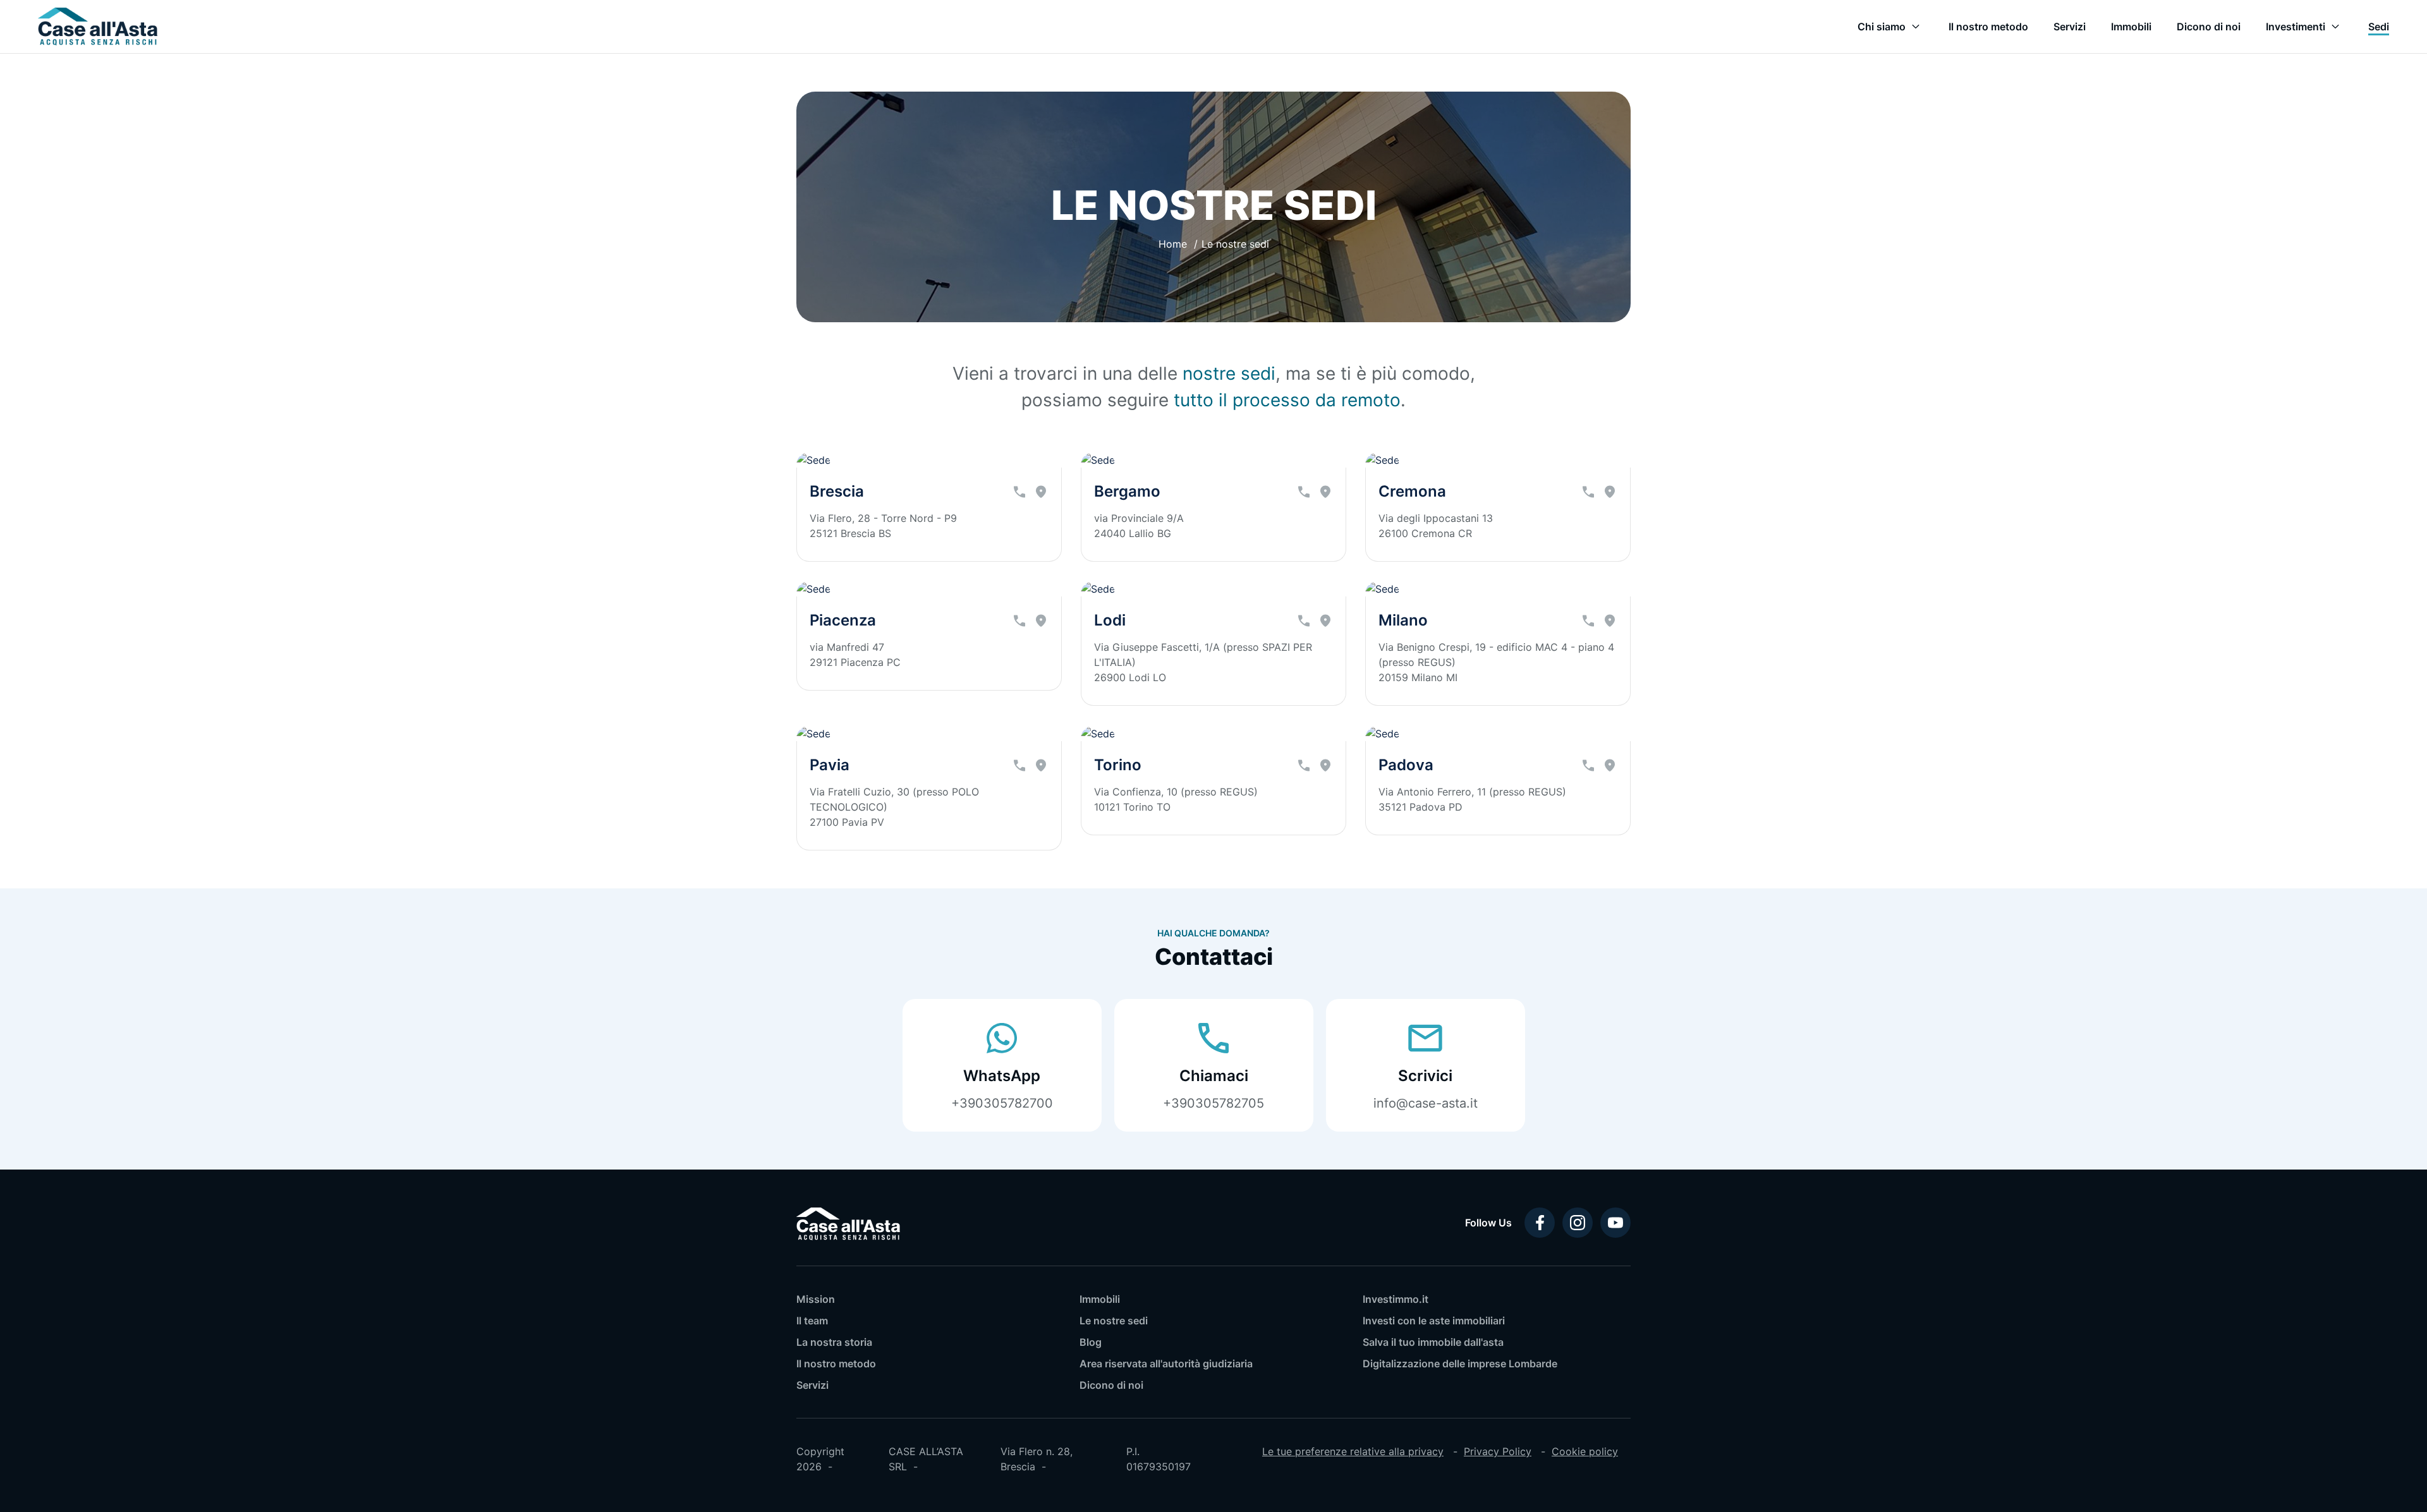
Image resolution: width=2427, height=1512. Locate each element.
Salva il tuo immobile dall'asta (1433, 1342)
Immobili (1100, 1299)
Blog (1091, 1342)
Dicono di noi (1111, 1385)
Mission (816, 1299)
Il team (812, 1321)
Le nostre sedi (1114, 1321)
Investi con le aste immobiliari (1434, 1321)
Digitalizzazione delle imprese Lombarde (1460, 1364)
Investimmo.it (1396, 1299)
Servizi (812, 1385)
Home (1173, 244)
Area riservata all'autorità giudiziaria (1166, 1364)
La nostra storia (834, 1342)
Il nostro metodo (836, 1364)
